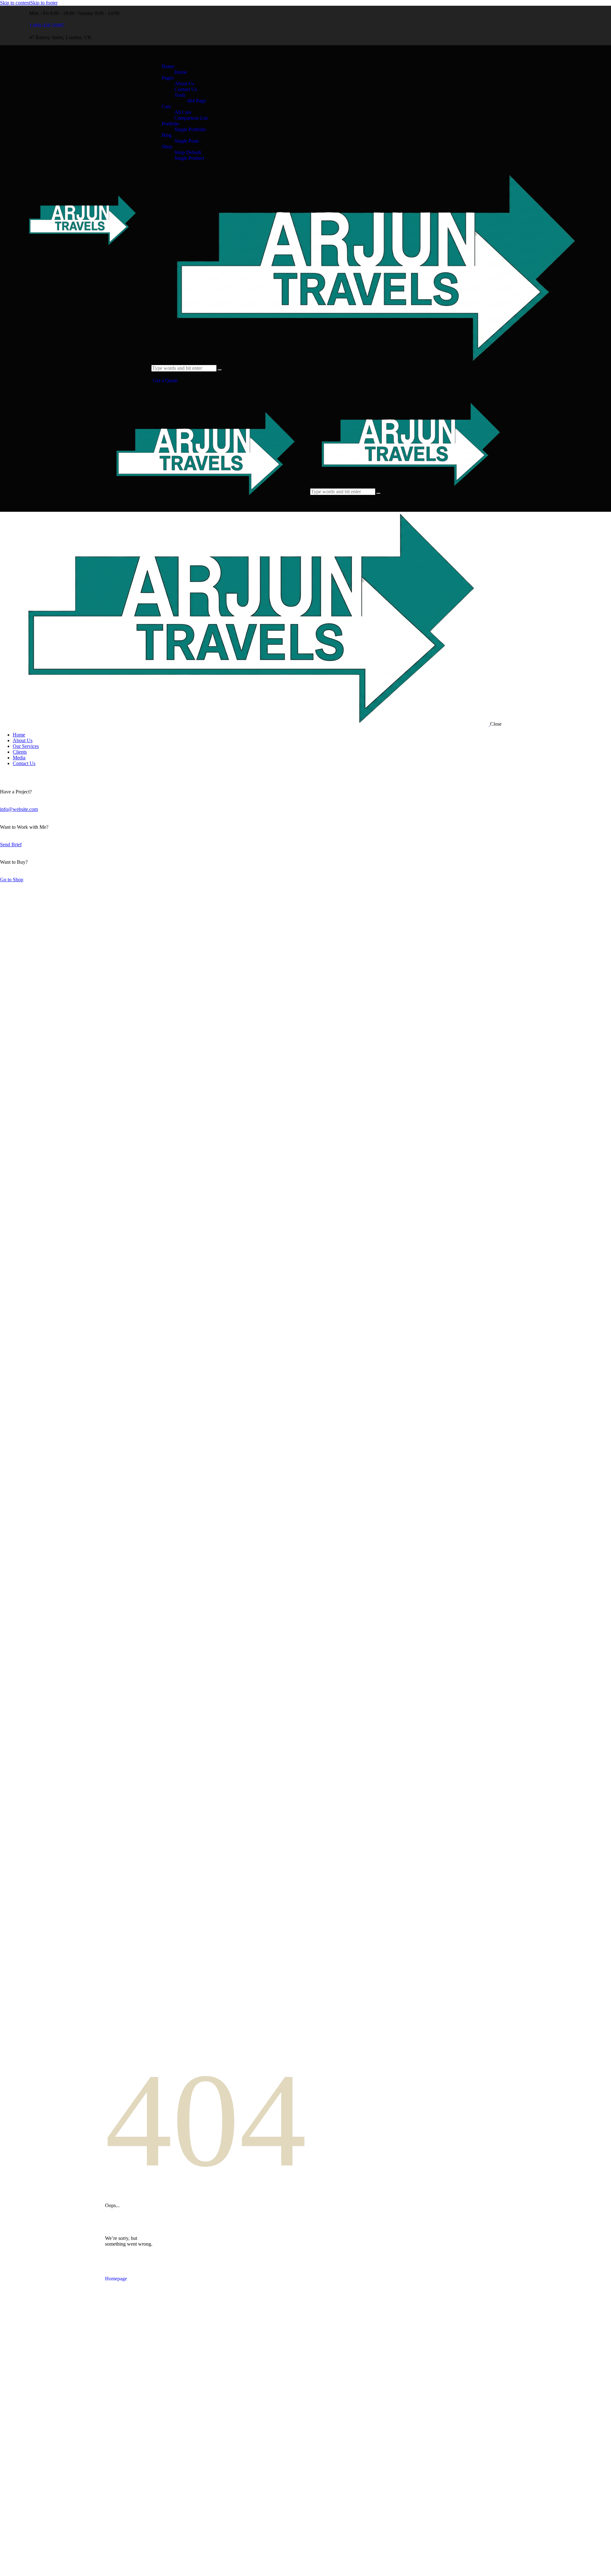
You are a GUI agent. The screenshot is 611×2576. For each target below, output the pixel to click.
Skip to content (15, 3)
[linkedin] (457, 25)
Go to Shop (12, 880)
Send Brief (11, 845)
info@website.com (19, 809)
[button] (314, 504)
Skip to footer (44, 3)
